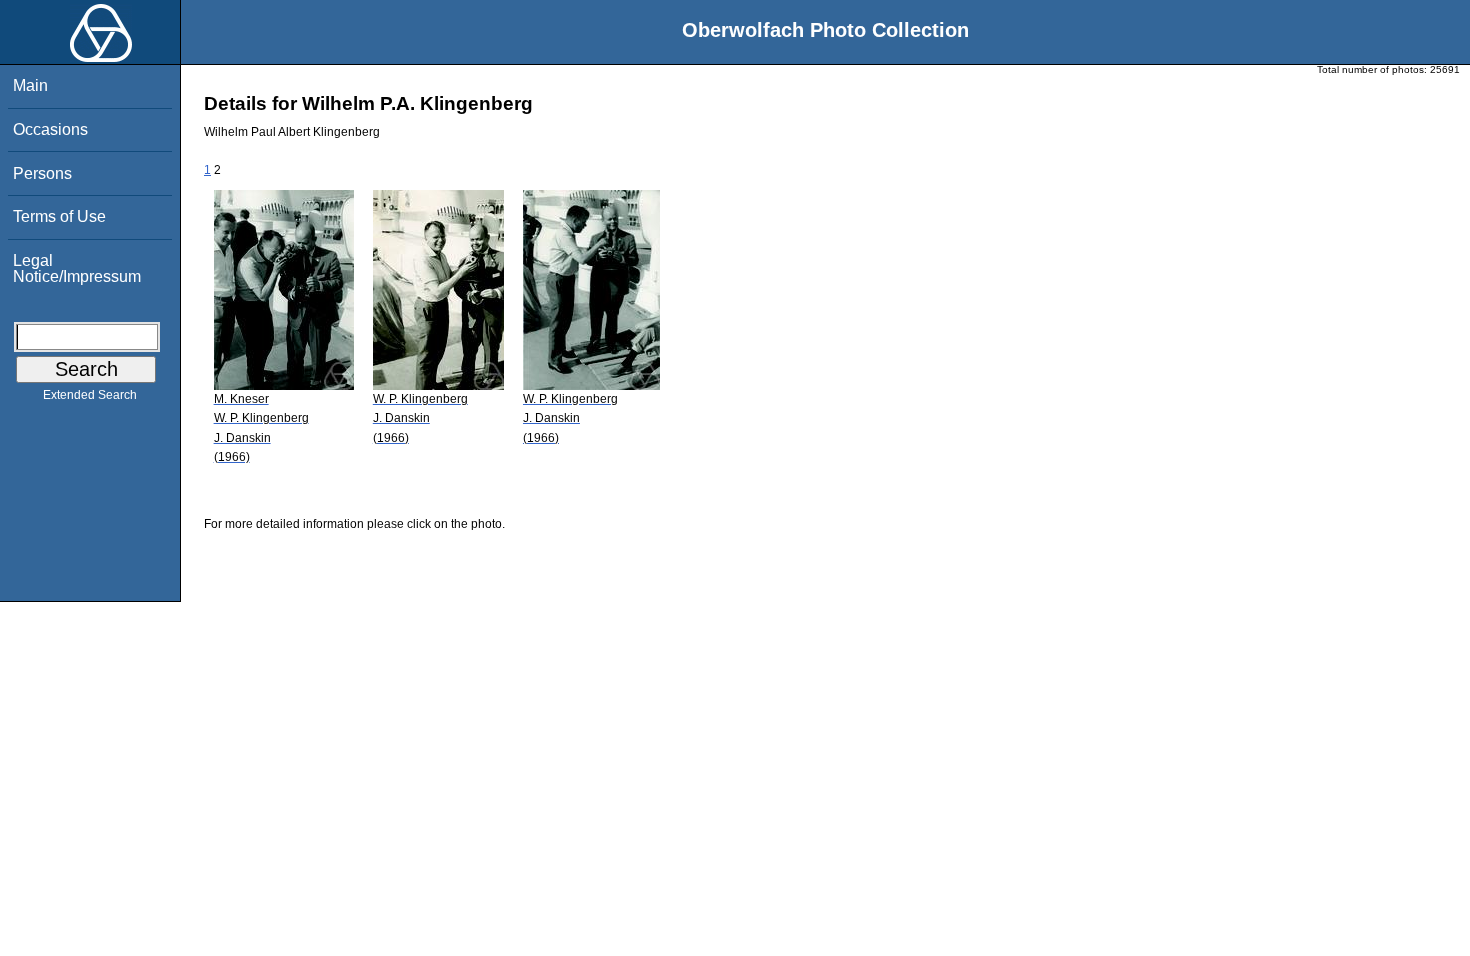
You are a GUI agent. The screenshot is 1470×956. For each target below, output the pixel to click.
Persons (42, 173)
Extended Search (90, 395)
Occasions (50, 129)
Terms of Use (59, 216)
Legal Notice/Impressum (77, 268)
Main (30, 85)
